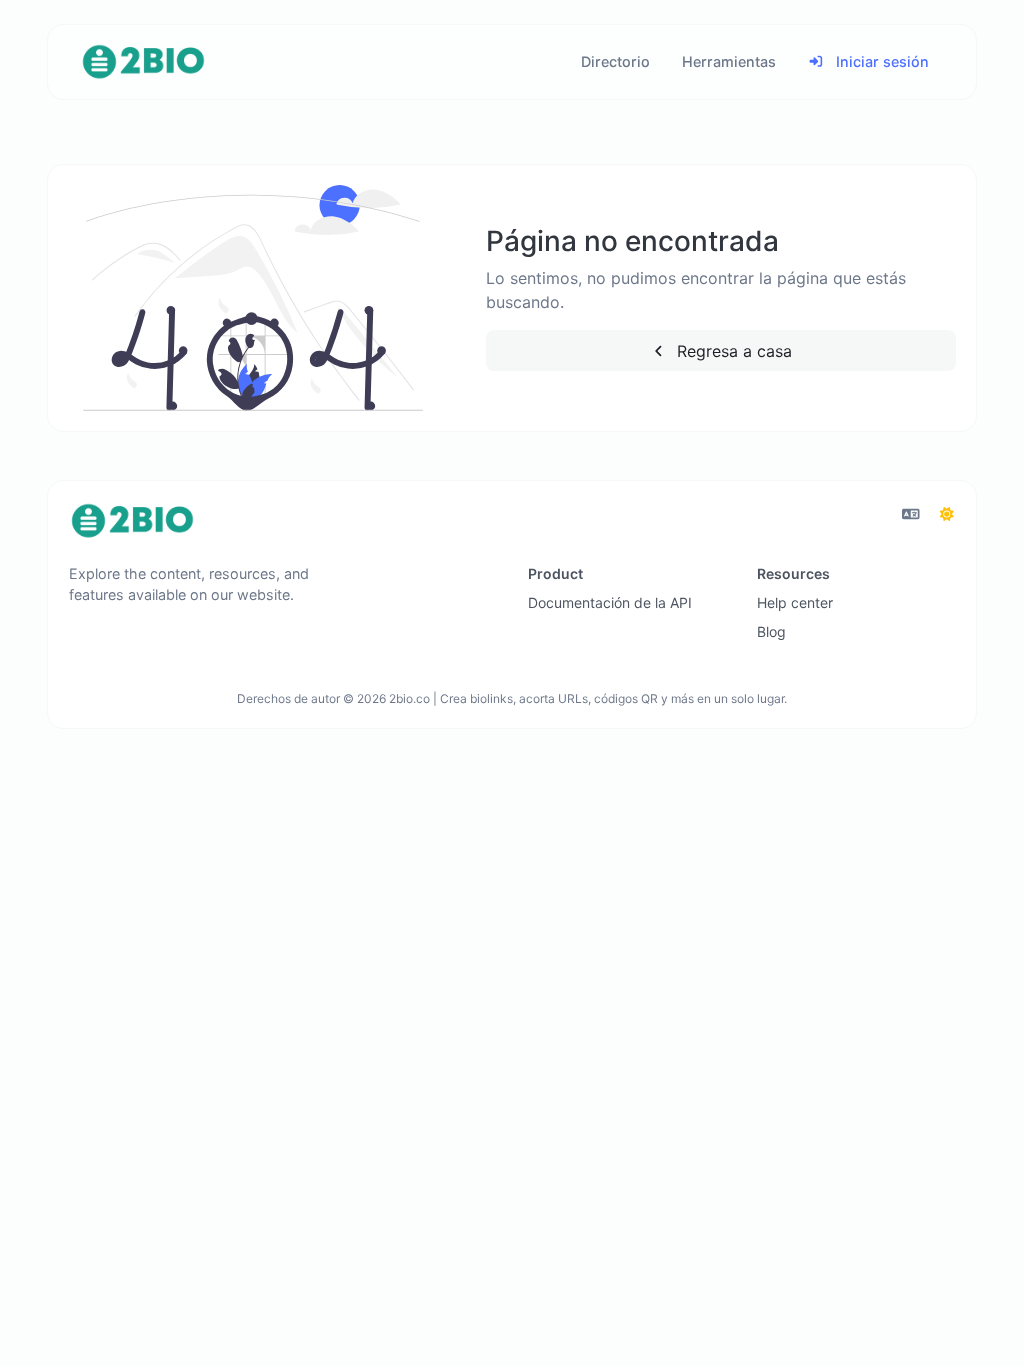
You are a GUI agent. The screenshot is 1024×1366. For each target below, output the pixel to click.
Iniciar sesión (880, 61)
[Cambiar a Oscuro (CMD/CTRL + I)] (947, 514)
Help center (795, 602)
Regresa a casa (732, 351)
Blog (771, 631)
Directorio (615, 61)
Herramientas (729, 61)
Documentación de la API (610, 602)
